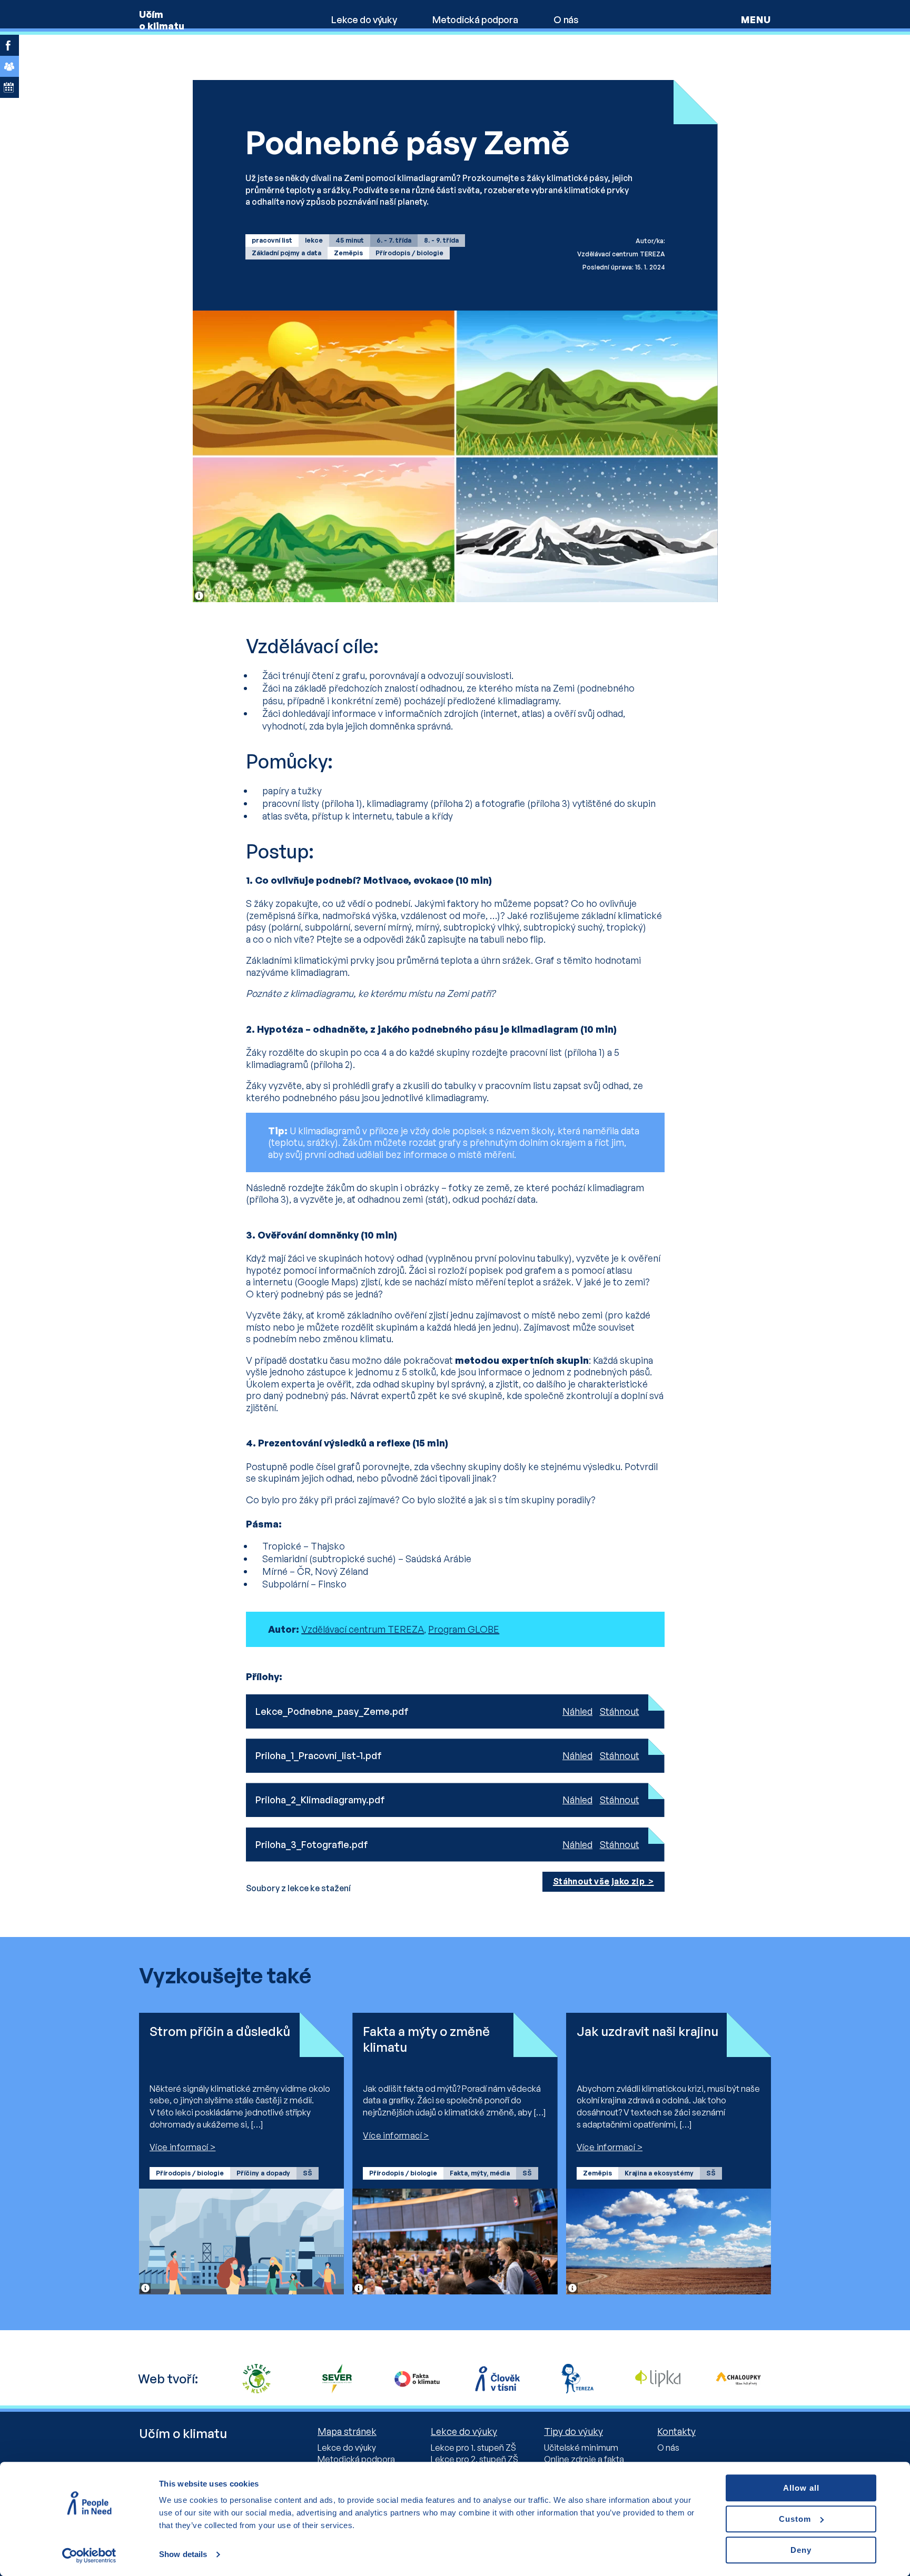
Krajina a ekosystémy (659, 2173)
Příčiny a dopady (263, 2173)
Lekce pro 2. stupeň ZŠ (474, 2459)
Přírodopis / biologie (409, 253)
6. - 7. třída (394, 240)
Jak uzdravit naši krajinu (647, 2031)
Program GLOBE (464, 1629)
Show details (183, 2555)
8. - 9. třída (441, 240)
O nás (566, 19)
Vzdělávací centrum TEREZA (363, 1629)
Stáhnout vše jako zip (600, 1881)
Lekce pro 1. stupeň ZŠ (473, 2448)
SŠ (308, 2173)
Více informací (179, 2147)
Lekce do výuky (364, 19)
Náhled (577, 1711)
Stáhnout (620, 1711)
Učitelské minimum (581, 2448)
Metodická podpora (475, 19)
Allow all (801, 2488)
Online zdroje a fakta (584, 2459)
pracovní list (272, 240)
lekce (314, 240)
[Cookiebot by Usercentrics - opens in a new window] (89, 2555)
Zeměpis (348, 253)
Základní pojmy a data (286, 253)
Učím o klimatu (162, 20)
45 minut (350, 240)
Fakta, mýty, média (480, 2173)
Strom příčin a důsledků (220, 2031)
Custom (795, 2519)
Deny (801, 2550)
